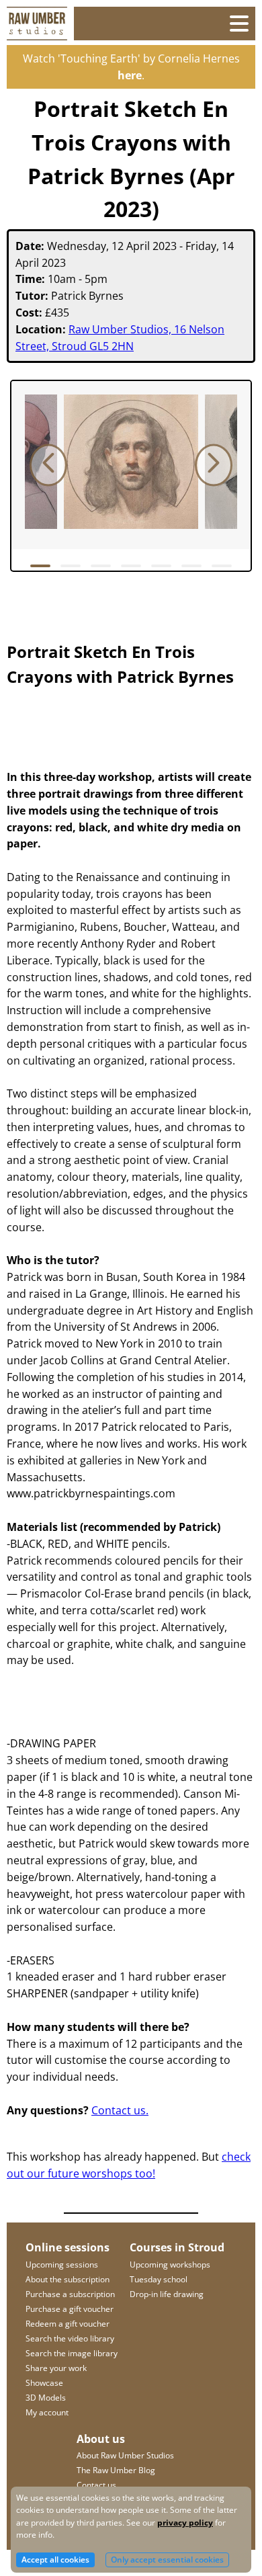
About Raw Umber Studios (125, 2455)
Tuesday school (159, 2279)
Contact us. (120, 2110)
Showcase (44, 2383)
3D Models (46, 2398)
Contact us (96, 2485)
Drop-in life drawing (167, 2294)
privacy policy (185, 2523)
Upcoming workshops (170, 2265)
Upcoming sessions (62, 2265)
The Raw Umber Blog (116, 2470)
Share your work (56, 2368)
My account (47, 2412)
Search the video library (70, 2338)
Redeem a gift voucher (68, 2324)
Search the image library (72, 2353)
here (130, 75)
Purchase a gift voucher (70, 2309)
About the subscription (68, 2279)
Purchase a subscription (70, 2294)
